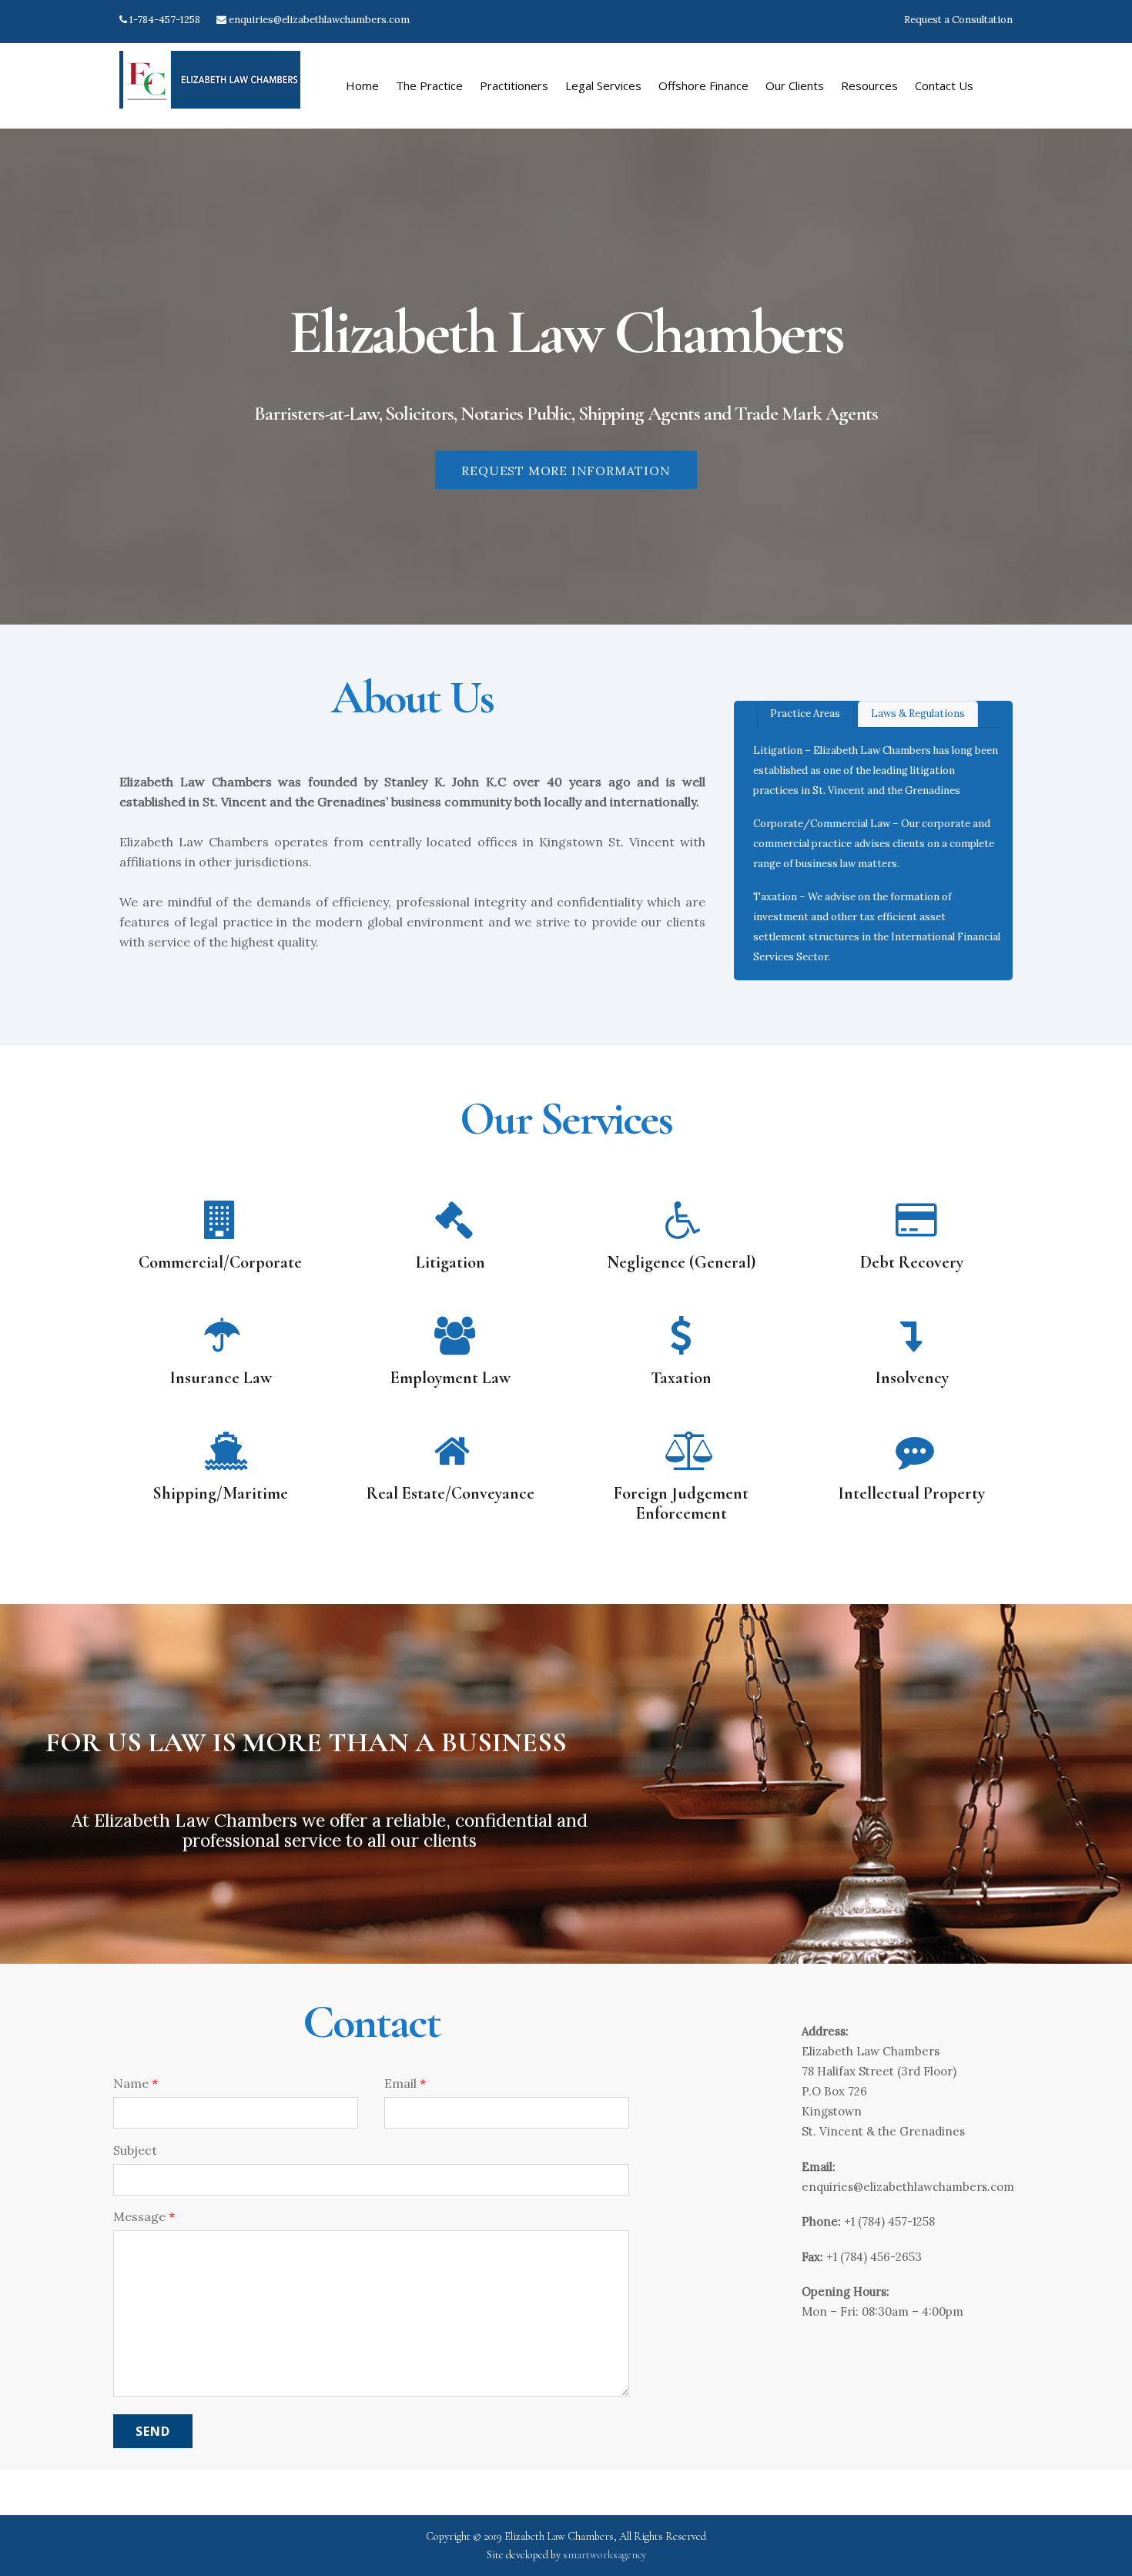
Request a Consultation (958, 20)
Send (153, 2431)
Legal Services (603, 85)
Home (362, 85)
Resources (869, 85)
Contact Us (944, 85)
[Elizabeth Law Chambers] (210, 101)
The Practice (429, 85)
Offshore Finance (703, 85)
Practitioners (514, 85)
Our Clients (795, 85)
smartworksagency (605, 2555)
